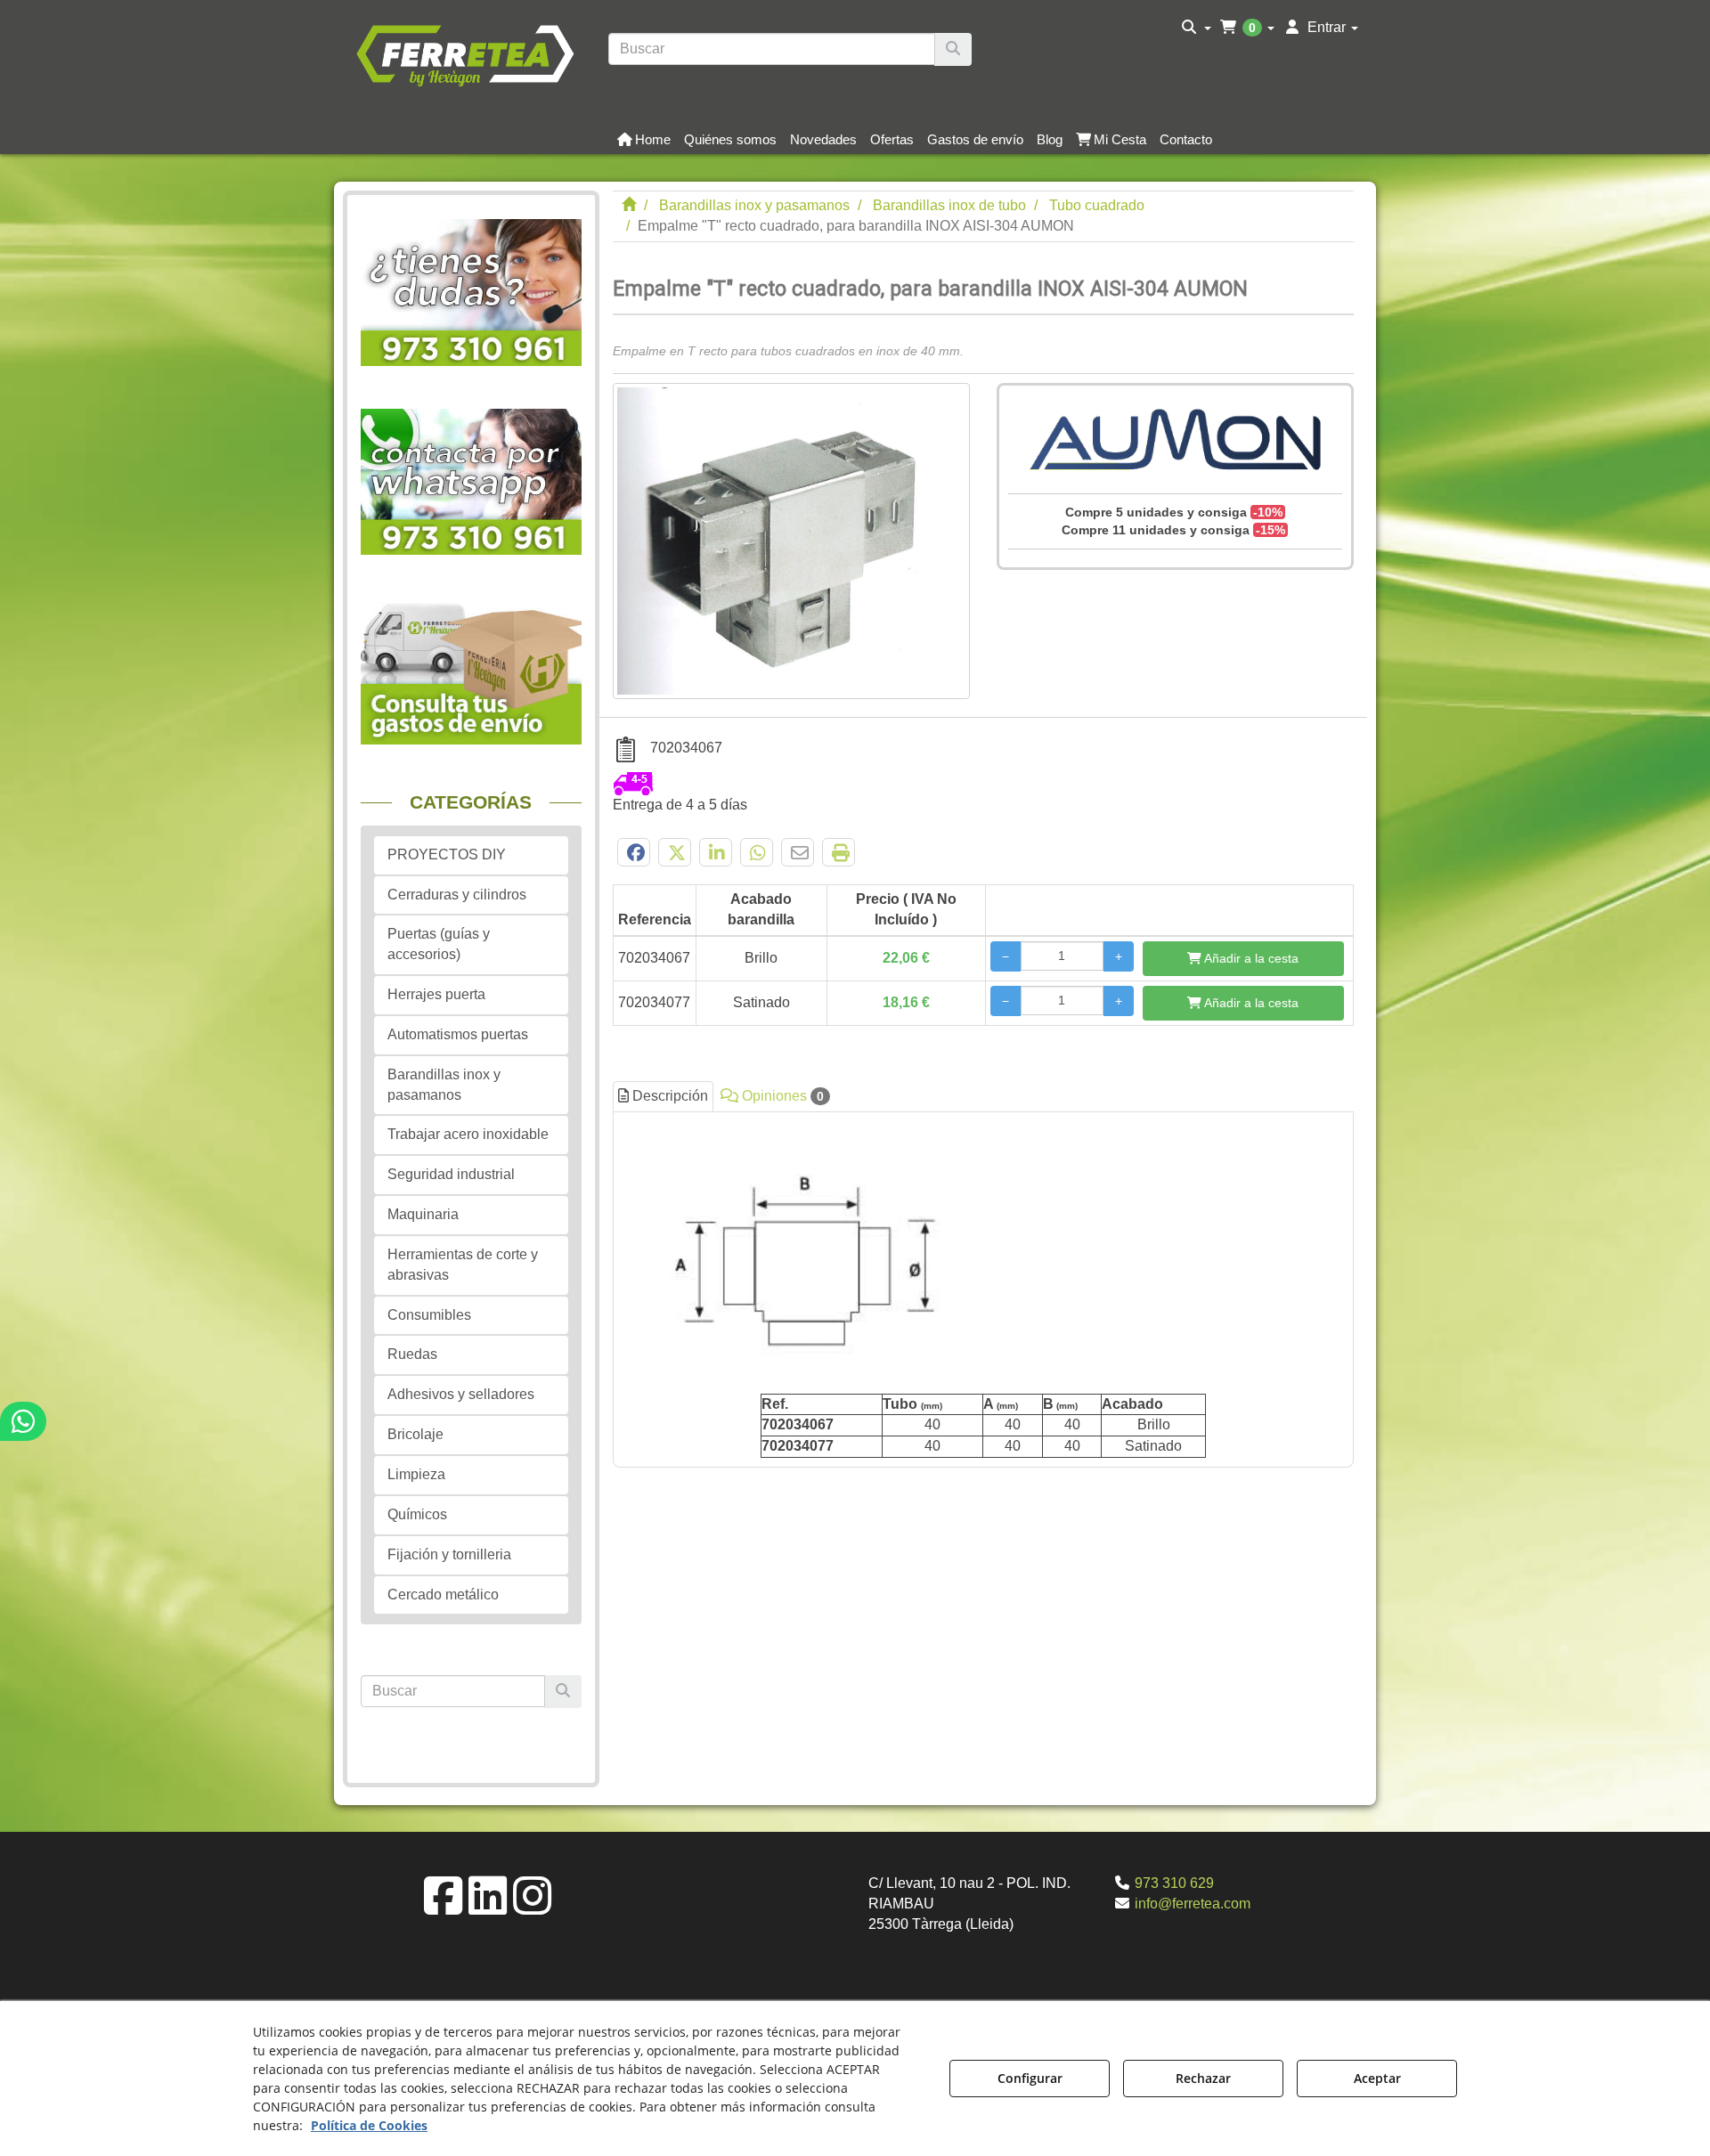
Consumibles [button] (429, 1315)
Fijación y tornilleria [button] (449, 1554)
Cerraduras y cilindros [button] (457, 895)
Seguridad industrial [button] (451, 1174)
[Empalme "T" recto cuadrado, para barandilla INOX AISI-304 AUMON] (791, 541)
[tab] (984, 1290)
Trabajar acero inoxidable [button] (468, 1134)
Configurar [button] (1030, 2078)
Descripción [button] (668, 1096)
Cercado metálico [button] (443, 1595)
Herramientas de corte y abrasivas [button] (463, 1265)
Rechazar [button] (1203, 2078)
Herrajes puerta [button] (436, 994)
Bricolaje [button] (415, 1434)
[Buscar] (953, 49)
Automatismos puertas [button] (458, 1034)
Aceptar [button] (1377, 2078)
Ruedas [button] (412, 1354)
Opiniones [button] (781, 1096)
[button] (464, 53)
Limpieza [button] (416, 1474)
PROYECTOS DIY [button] (447, 854)
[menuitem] (1197, 28)
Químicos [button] (417, 1514)
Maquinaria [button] (423, 1214)
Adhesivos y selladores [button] (461, 1394)
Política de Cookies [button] (369, 2125)
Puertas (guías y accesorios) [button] (439, 944)
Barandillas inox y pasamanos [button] (444, 1085)
